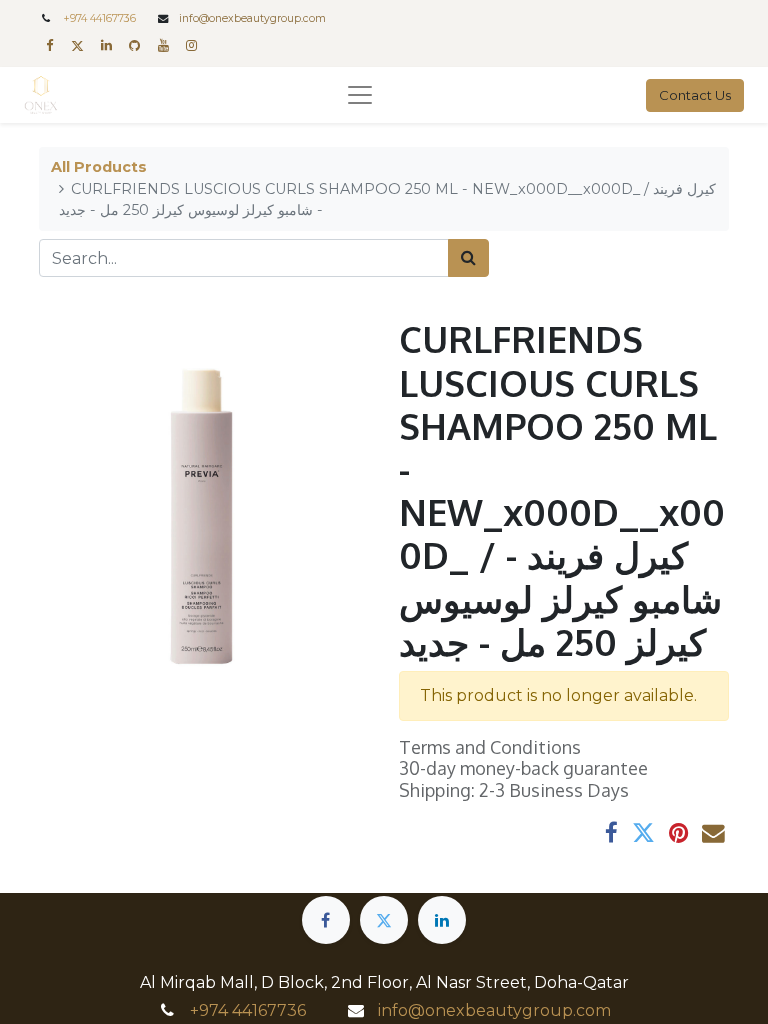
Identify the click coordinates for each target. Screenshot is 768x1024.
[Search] (468, 258)
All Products (99, 167)
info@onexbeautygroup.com (252, 18)
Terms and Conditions (490, 747)
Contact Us (695, 95)
